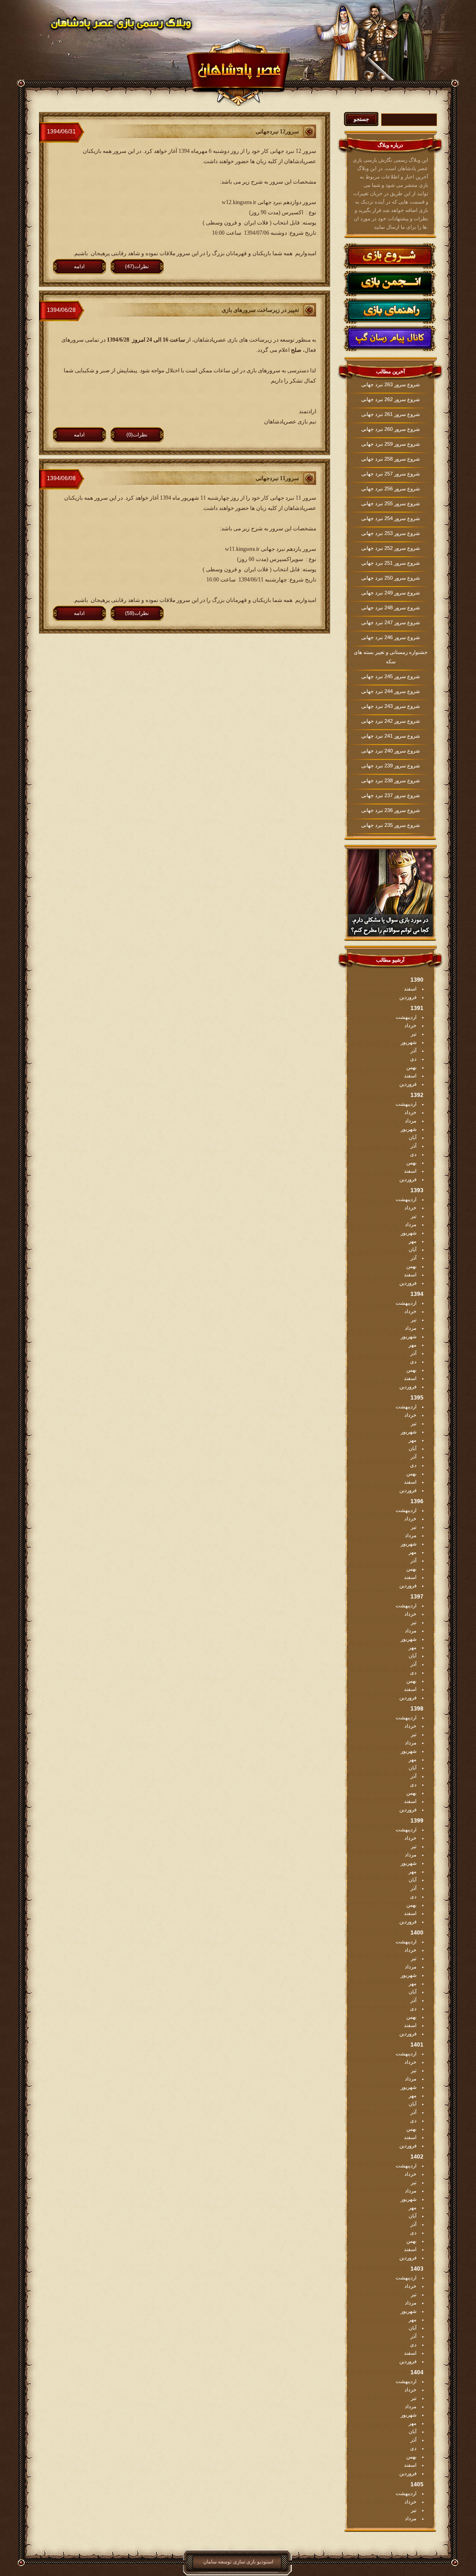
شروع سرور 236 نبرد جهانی (390, 810)
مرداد (411, 1121)
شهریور (409, 1042)
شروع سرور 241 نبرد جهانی (390, 736)
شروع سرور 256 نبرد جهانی (390, 489)
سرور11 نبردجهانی (277, 478)
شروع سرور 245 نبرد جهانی (390, 676)
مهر (413, 1241)
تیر (414, 1034)
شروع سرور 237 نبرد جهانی (390, 795)
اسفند (410, 989)
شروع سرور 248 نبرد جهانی (390, 608)
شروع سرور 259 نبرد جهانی (390, 444)
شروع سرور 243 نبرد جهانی (390, 706)
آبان (413, 1137)
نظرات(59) (137, 613)
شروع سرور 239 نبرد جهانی (390, 766)
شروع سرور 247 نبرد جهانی (390, 622)
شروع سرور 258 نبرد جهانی (390, 459)
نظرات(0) (137, 435)
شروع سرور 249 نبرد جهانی (390, 593)
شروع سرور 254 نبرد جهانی (390, 518)
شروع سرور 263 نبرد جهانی (390, 384)
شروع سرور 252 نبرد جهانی (390, 548)
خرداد (410, 1025)
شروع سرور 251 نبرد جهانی (390, 563)
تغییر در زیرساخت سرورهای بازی (260, 310)
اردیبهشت (406, 1017)
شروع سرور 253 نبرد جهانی (390, 533)
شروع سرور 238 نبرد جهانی (390, 780)
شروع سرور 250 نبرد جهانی (390, 578)
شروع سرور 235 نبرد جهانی (390, 825)
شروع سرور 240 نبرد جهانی (390, 751)
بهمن (411, 1067)
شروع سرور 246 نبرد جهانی (390, 637)
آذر (413, 1050)
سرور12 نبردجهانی (277, 132)
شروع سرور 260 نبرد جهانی (390, 429)
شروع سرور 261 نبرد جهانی (390, 414)
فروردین (408, 997)
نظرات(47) (137, 266)
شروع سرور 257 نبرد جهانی (390, 474)
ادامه (79, 266)
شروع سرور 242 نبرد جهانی (390, 721)
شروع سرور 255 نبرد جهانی (390, 503)
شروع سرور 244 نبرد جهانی (390, 691)
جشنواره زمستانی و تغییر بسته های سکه (391, 657)
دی (413, 1059)
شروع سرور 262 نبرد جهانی (390, 399)
